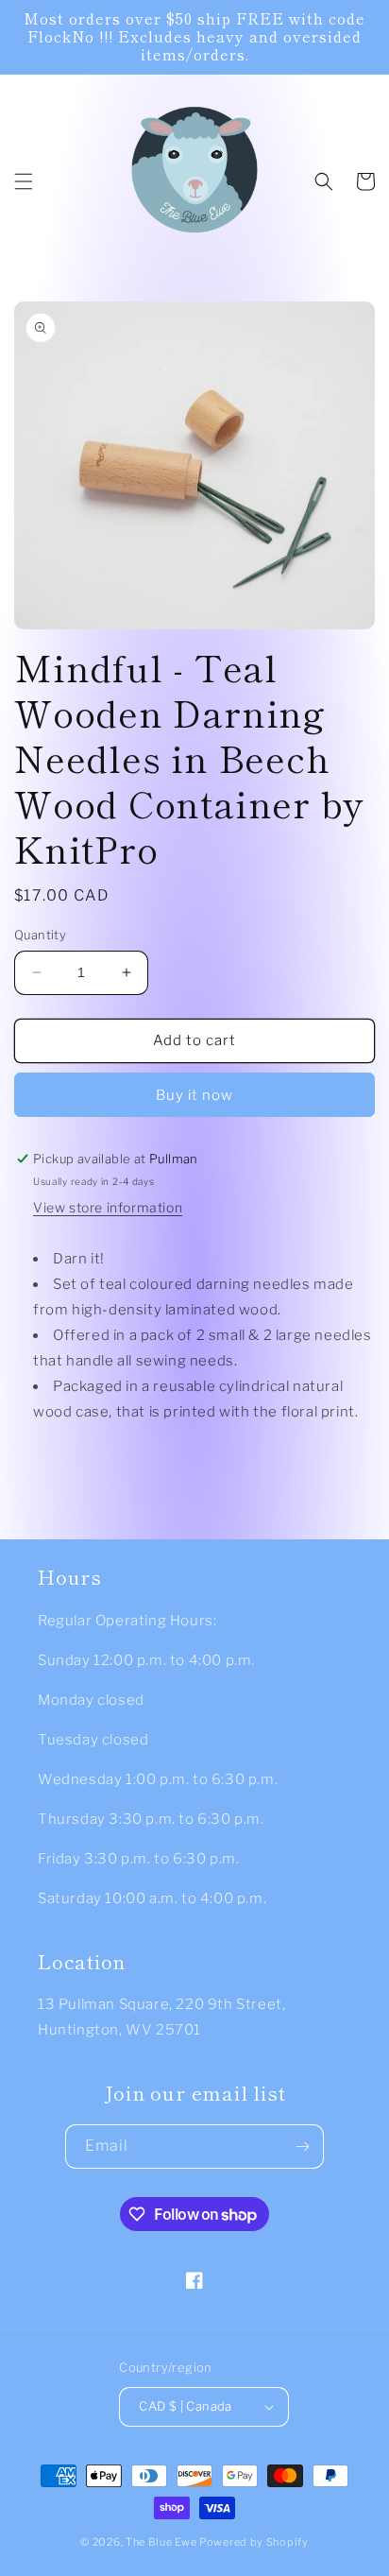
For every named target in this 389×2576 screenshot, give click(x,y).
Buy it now (194, 1095)
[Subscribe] (302, 2147)
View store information (108, 1207)
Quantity (40, 935)
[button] (24, 181)
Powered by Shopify (254, 2542)
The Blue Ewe (161, 2542)
